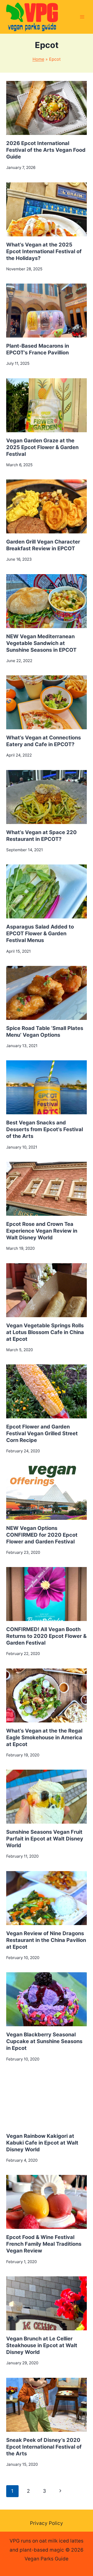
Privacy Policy (47, 2523)
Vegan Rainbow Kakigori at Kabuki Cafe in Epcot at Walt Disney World (42, 2143)
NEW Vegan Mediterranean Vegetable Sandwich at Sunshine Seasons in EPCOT (41, 643)
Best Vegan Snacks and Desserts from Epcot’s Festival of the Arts (45, 1129)
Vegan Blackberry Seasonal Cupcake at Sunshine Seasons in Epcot (44, 2041)
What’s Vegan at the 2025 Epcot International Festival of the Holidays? (44, 251)
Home (38, 59)
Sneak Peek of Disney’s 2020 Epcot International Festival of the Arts (44, 2447)
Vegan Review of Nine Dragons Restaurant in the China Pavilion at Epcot (46, 1940)
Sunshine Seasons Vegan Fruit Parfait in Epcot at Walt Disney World (45, 1839)
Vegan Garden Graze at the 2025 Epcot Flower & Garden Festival (42, 447)
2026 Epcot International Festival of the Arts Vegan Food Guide (46, 150)
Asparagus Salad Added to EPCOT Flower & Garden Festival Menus (40, 933)
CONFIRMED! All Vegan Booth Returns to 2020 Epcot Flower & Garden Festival (46, 1636)
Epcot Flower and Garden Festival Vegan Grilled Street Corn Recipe (42, 1433)
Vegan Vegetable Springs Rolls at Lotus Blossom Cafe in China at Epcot (45, 1332)
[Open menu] (82, 17)
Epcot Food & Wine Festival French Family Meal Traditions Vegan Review (44, 2244)
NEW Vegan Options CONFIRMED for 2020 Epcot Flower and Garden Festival (42, 1535)
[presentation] (47, 108)
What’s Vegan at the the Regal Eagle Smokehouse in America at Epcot (44, 1737)
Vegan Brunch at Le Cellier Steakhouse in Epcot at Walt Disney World (42, 2345)
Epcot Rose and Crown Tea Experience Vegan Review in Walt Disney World (42, 1231)
